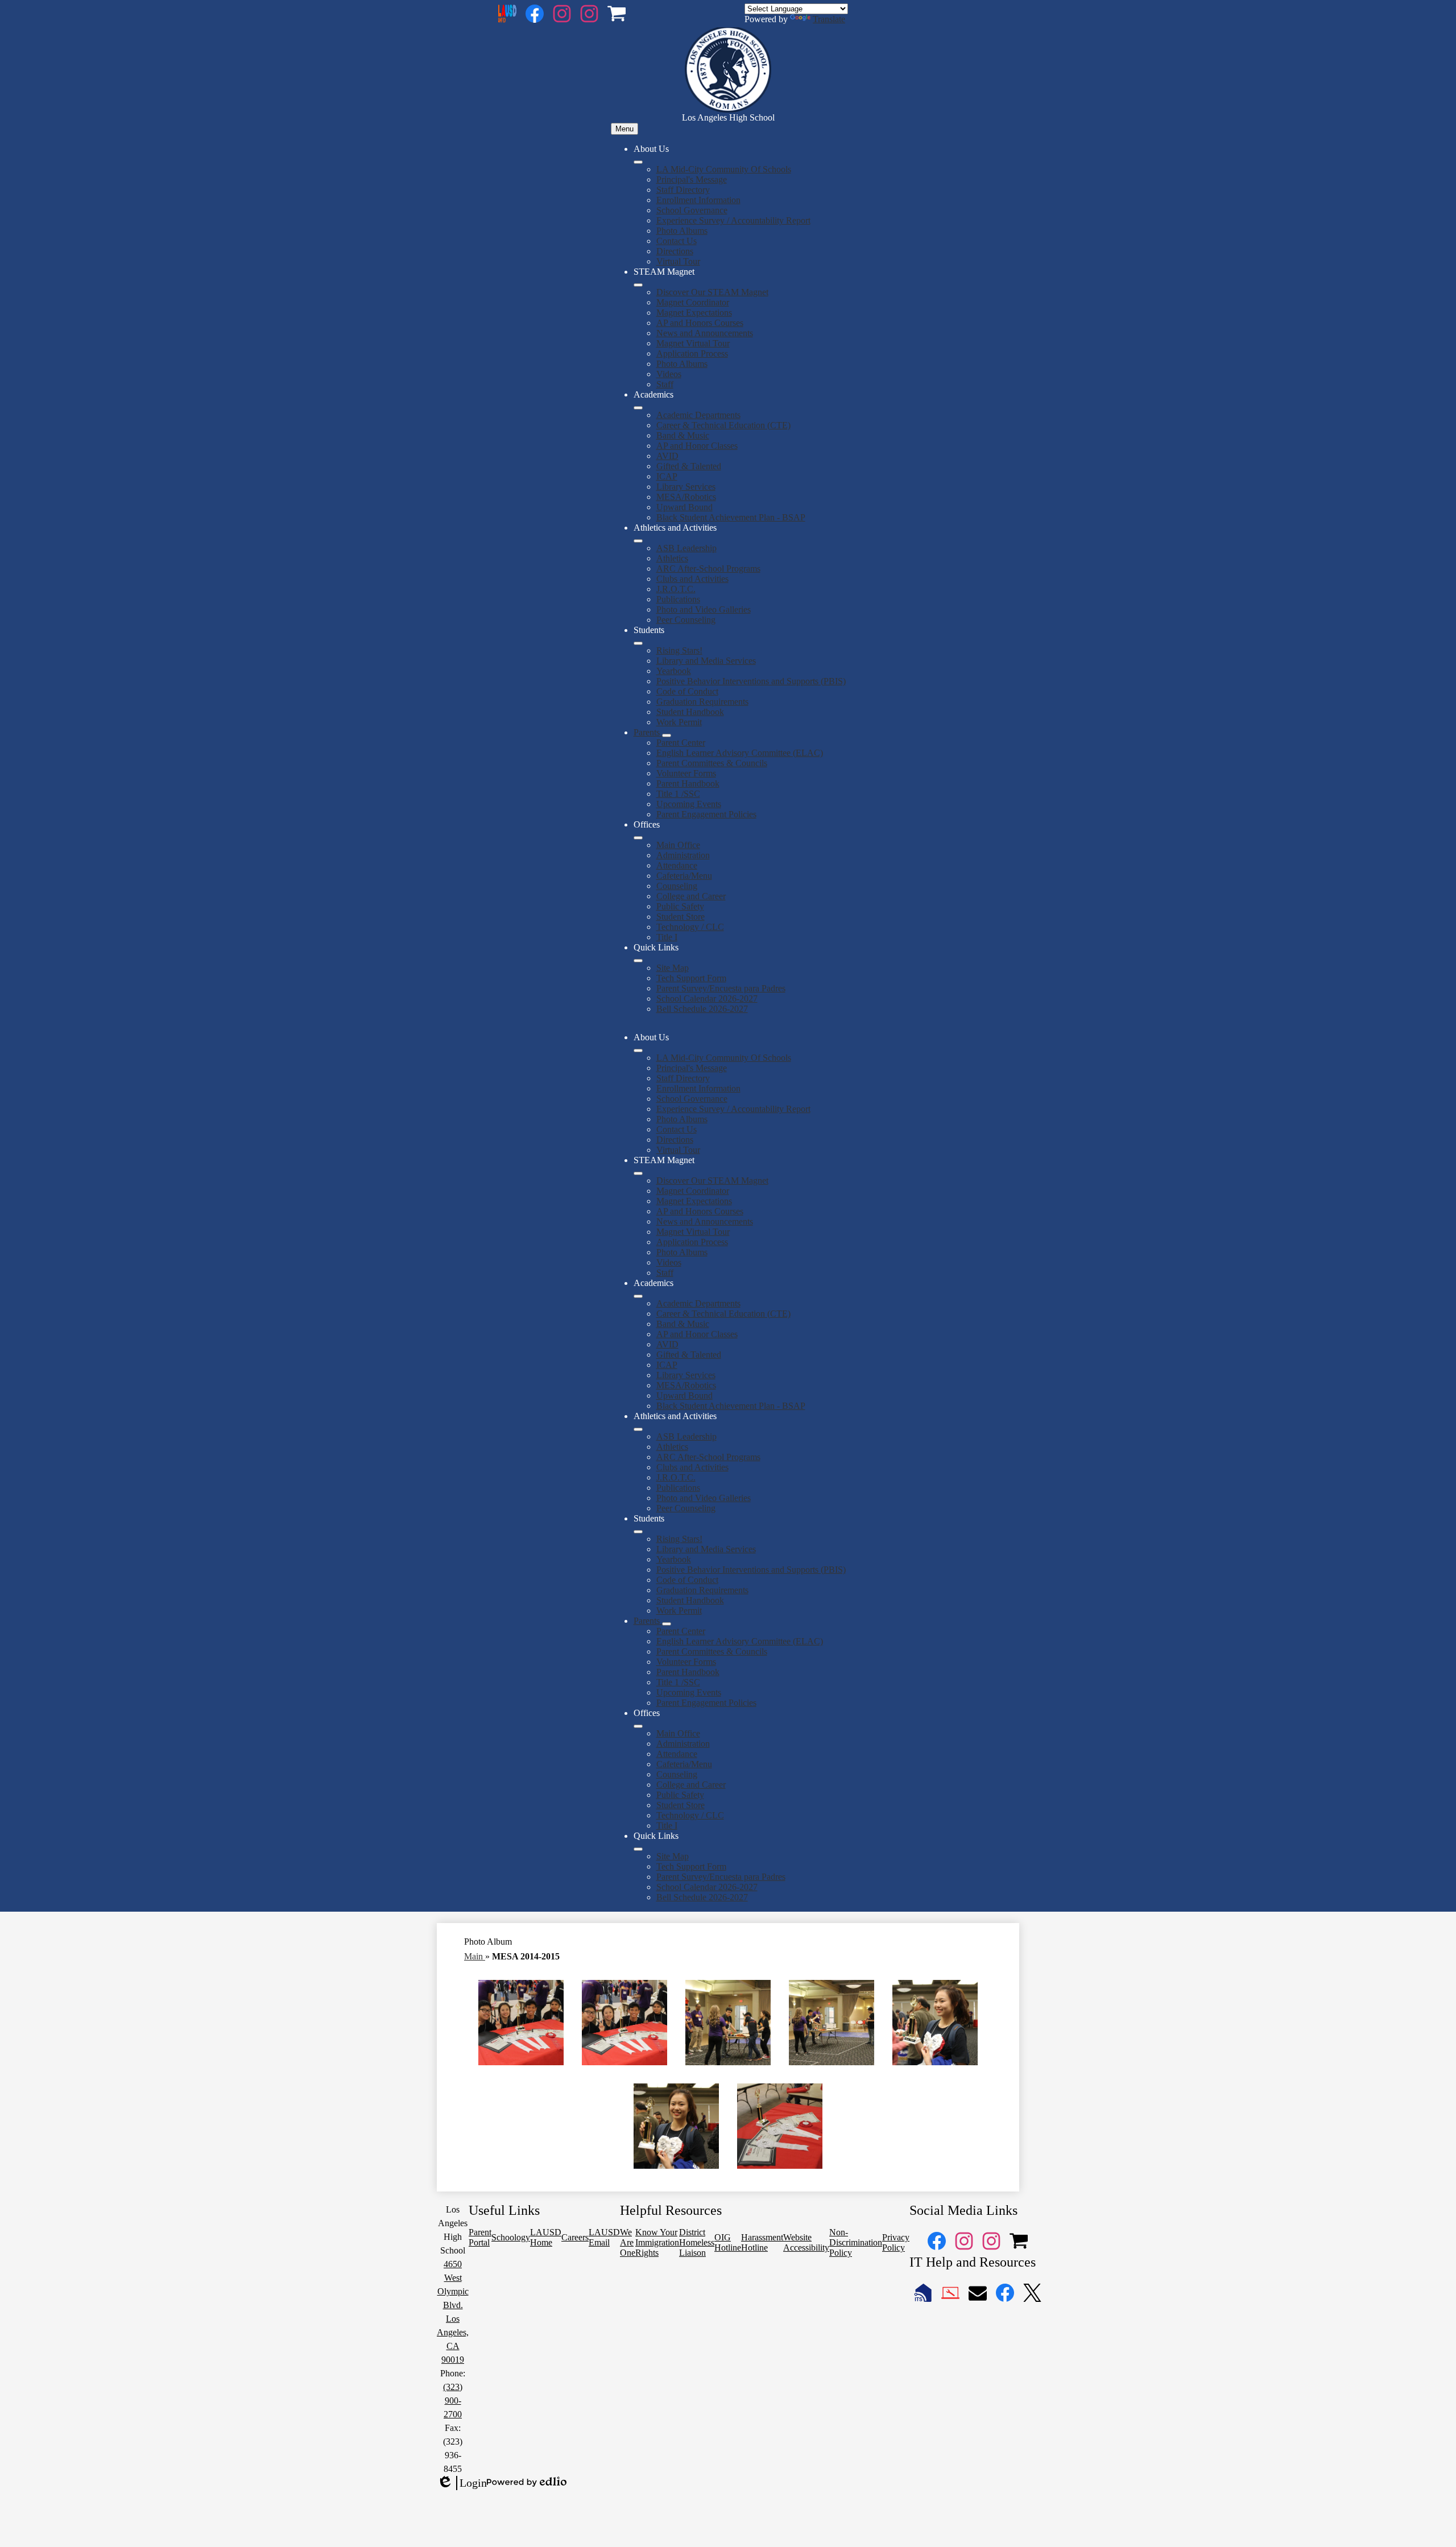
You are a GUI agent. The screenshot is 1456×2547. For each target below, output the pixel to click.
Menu (624, 129)
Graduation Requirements (702, 702)
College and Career (691, 896)
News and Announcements (705, 333)
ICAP (667, 476)
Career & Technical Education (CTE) (723, 425)
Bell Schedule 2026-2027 (702, 1009)
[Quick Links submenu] (638, 961)
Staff (665, 384)
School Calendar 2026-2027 (707, 998)
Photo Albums (682, 231)
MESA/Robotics (686, 497)
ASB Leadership (686, 548)
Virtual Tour (678, 261)
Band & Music (683, 435)
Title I (667, 937)
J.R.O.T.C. (676, 589)
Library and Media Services (706, 661)
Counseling (677, 886)
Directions (675, 251)
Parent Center (681, 743)
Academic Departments (698, 415)
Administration (683, 855)
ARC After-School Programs (708, 568)
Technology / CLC (690, 927)
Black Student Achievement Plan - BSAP (731, 517)
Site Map (673, 968)
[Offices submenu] (638, 838)
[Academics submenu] (638, 408)
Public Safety (680, 906)
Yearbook (674, 671)
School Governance (692, 210)
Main (475, 1956)
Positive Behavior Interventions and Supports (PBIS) (751, 681)
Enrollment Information (698, 200)
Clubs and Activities (692, 579)
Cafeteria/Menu (684, 876)
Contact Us (677, 241)
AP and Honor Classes (697, 446)
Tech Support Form (691, 978)
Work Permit (679, 722)
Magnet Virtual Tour (693, 343)
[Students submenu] (638, 643)
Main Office (678, 845)
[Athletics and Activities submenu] (638, 541)
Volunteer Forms (686, 773)
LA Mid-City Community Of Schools (724, 169)
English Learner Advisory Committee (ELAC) (740, 753)
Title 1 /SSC (678, 794)
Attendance (677, 865)
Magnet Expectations (694, 313)
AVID (667, 456)
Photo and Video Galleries (704, 609)
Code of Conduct (687, 691)
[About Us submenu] (638, 162)
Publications (678, 599)
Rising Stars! (679, 650)
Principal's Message (692, 179)
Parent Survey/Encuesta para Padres (721, 988)
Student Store (681, 917)
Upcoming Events (689, 804)
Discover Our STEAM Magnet (712, 292)
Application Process (692, 353)
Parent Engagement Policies (706, 814)
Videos (669, 374)
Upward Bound (684, 507)
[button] (638, 1051)
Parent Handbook (688, 783)
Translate (829, 19)
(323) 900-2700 (453, 2401)
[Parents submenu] (667, 735)
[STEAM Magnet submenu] (638, 285)
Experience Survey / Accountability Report (733, 220)
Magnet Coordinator (693, 302)
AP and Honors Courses (700, 323)
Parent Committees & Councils (712, 763)
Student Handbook (690, 712)
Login (462, 2483)
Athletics (672, 558)
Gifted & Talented (689, 466)
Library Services (686, 487)
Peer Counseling (686, 620)
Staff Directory (683, 190)
